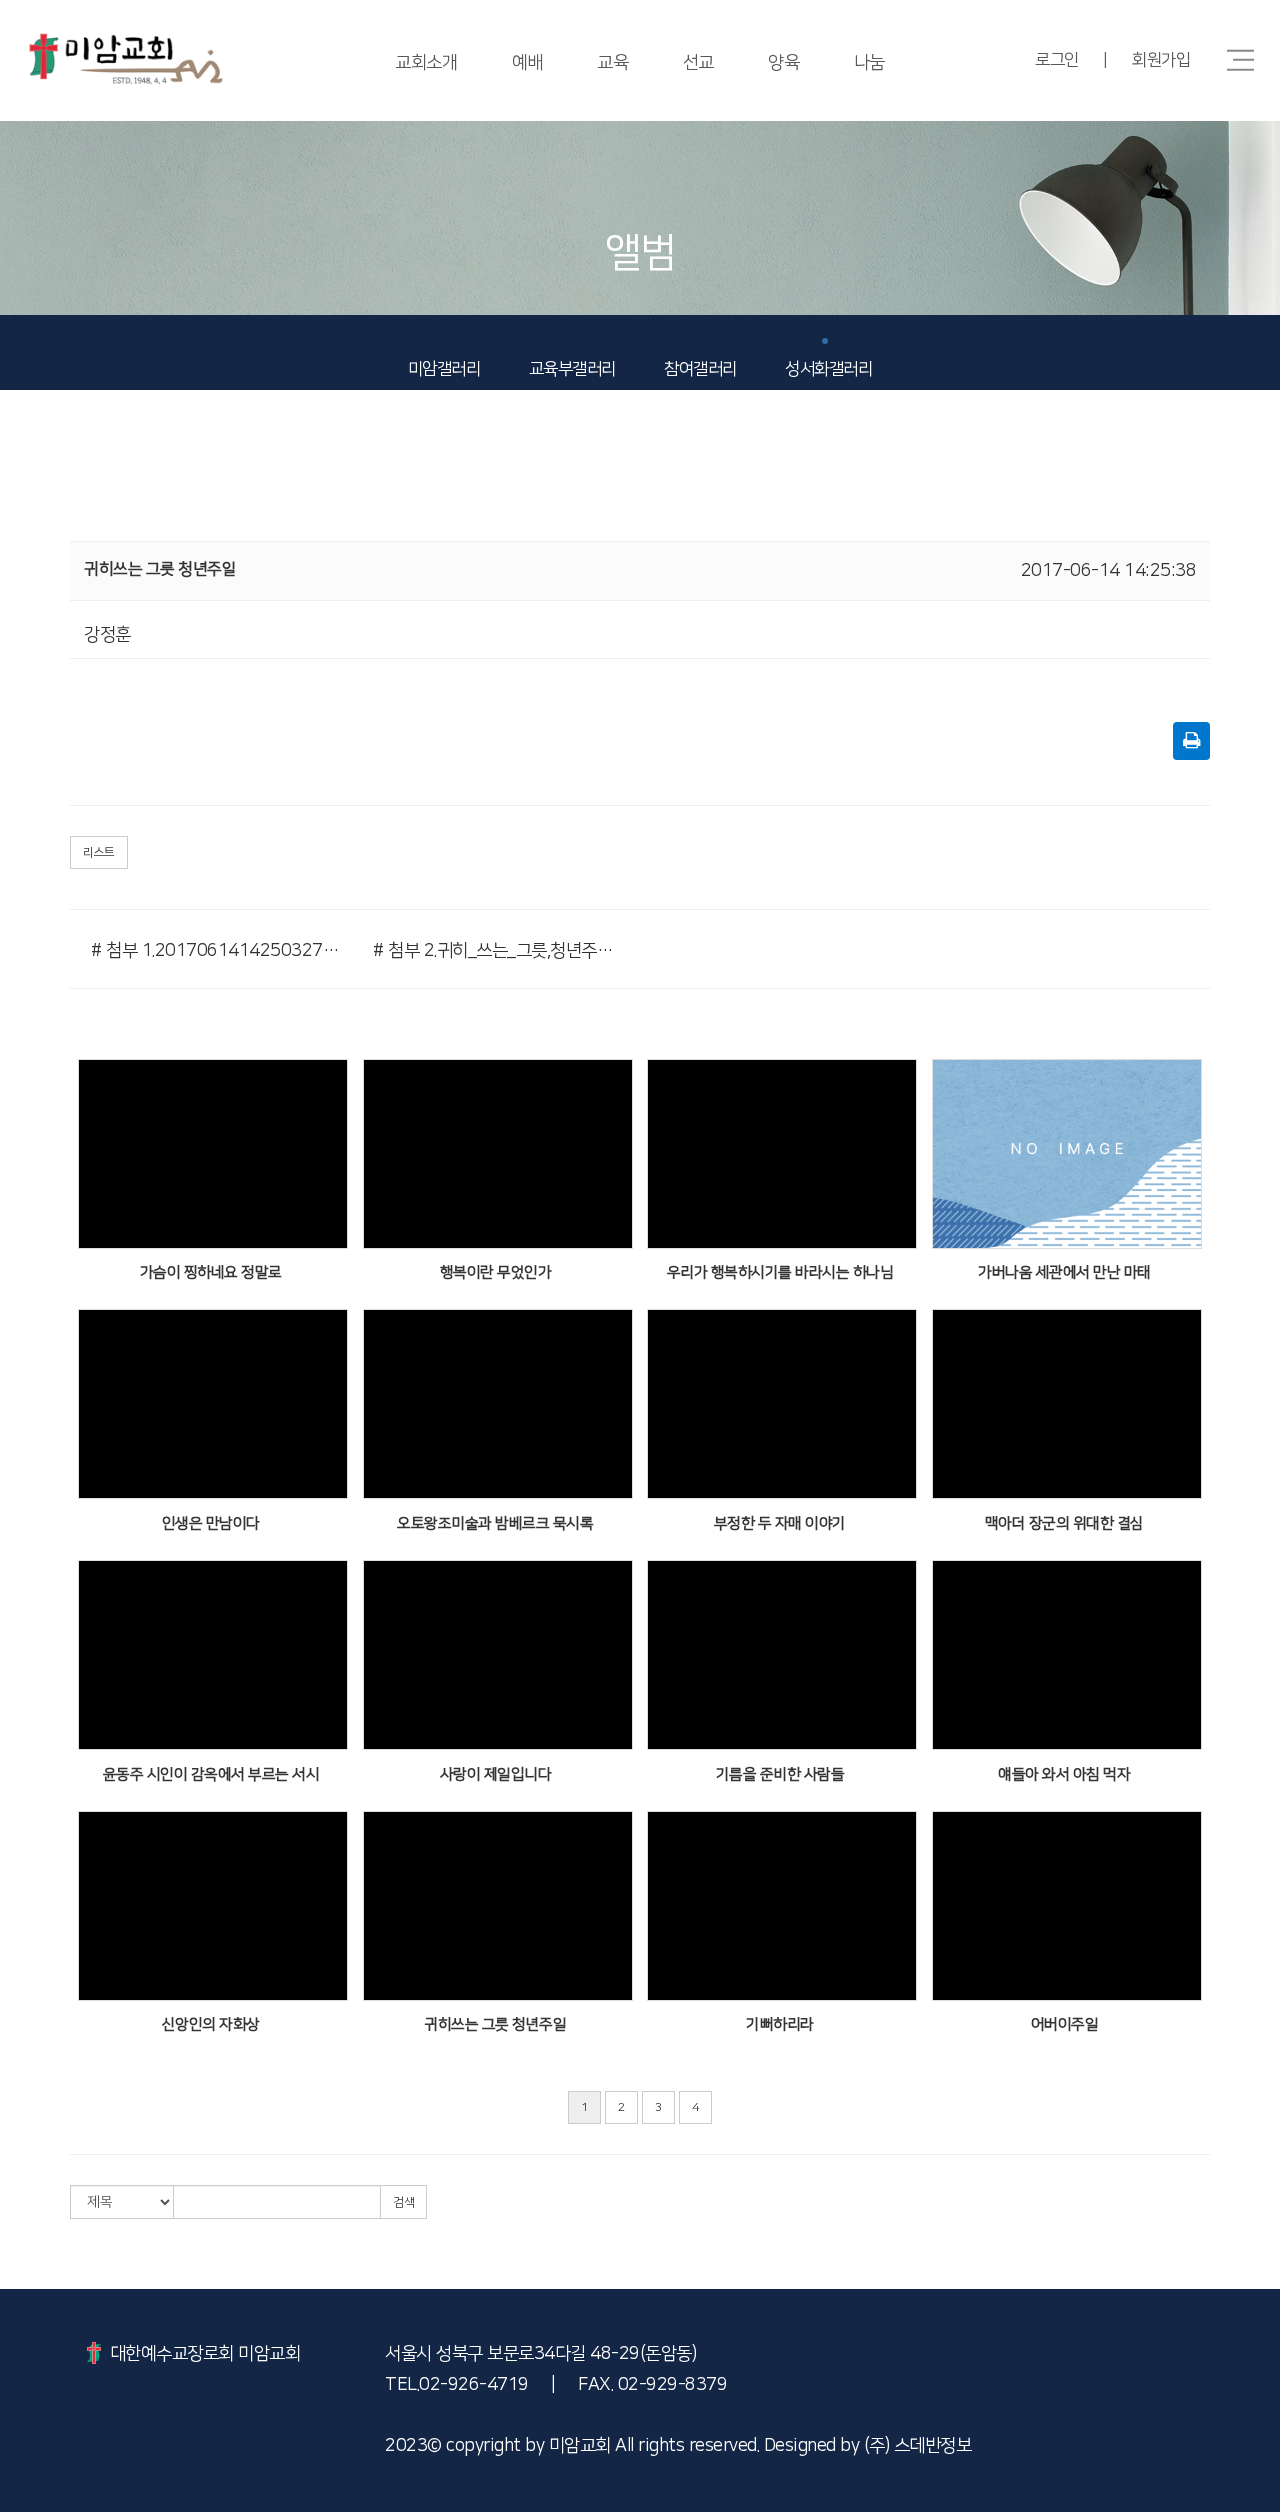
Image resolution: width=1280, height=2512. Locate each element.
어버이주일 (1065, 2024)
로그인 (1057, 60)
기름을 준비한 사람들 (780, 1774)
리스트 (99, 852)
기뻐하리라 (780, 2024)
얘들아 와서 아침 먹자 (1064, 1774)
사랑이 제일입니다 (496, 1774)
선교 (698, 63)
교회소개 (426, 63)
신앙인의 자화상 (211, 2024)
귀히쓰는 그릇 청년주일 (495, 2024)
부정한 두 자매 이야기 (780, 1523)
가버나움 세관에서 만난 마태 (1064, 1272)
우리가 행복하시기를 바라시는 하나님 (780, 1272)
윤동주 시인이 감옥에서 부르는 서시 (211, 1774)
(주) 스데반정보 (918, 2446)
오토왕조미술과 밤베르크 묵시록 (495, 1523)
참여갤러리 (700, 369)
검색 (403, 2202)
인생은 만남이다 (211, 1523)
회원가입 (1161, 60)
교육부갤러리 (572, 369)
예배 (527, 63)
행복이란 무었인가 (496, 1272)
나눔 (869, 63)
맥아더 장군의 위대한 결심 (1064, 1523)
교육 (612, 63)
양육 (783, 63)
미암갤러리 (444, 369)
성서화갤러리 (828, 369)
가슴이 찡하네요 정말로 (211, 1272)
